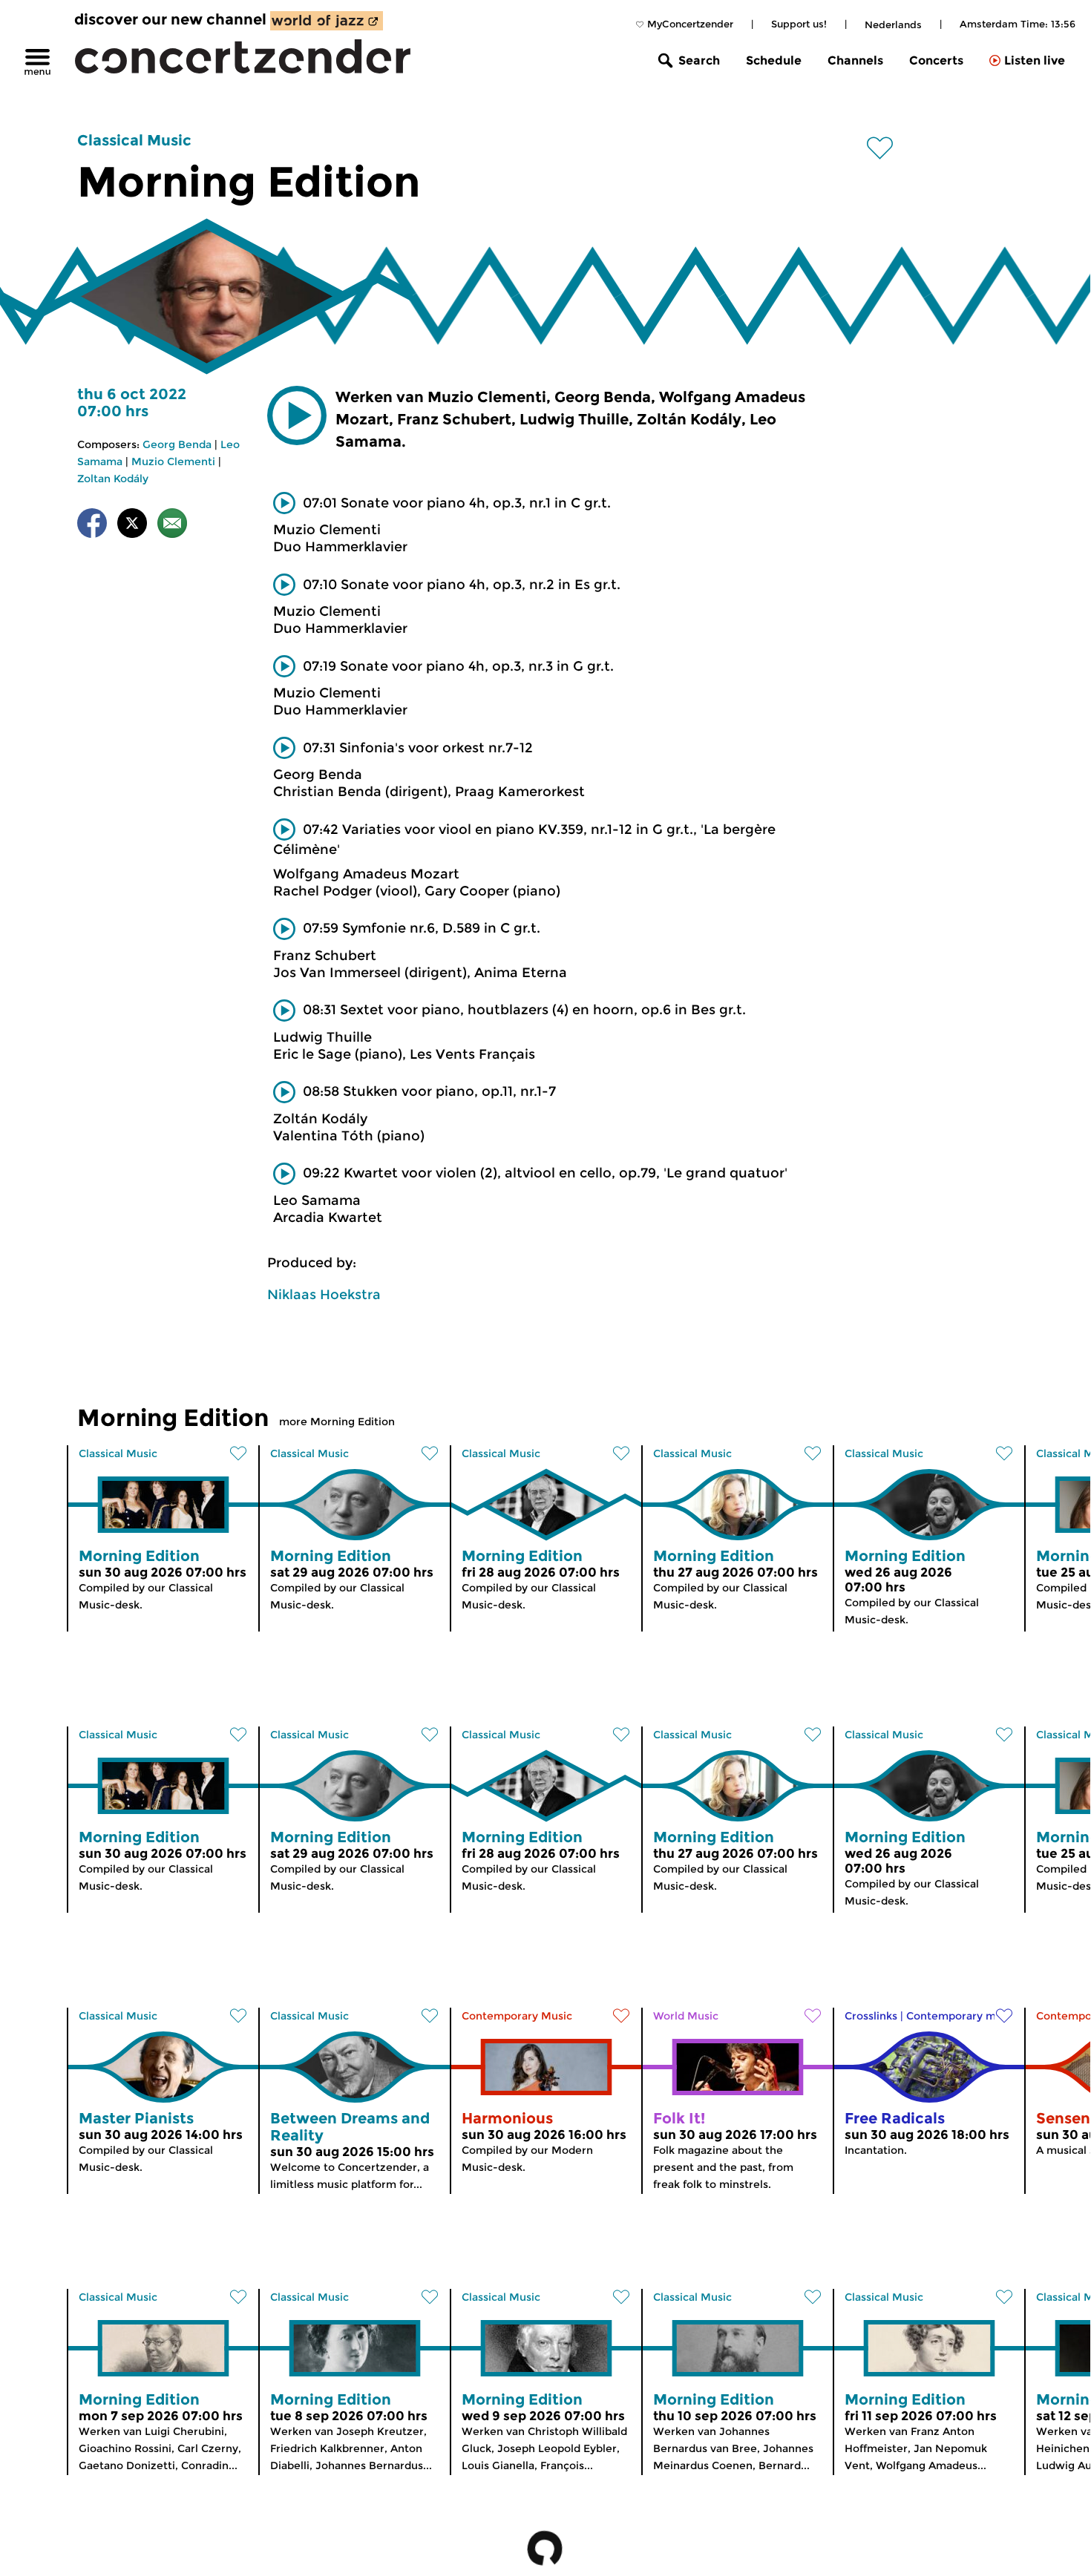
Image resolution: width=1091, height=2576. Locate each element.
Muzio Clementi (173, 461)
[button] (297, 415)
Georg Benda (177, 444)
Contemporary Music (517, 2016)
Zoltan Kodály (113, 479)
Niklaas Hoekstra (324, 1295)
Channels (855, 60)
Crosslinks (871, 2016)
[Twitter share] (132, 526)
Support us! (799, 24)
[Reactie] (172, 526)
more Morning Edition (337, 1422)
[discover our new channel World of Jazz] (327, 21)
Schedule (774, 60)
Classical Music (134, 140)
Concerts (936, 60)
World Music (686, 2016)
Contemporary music (961, 2016)
